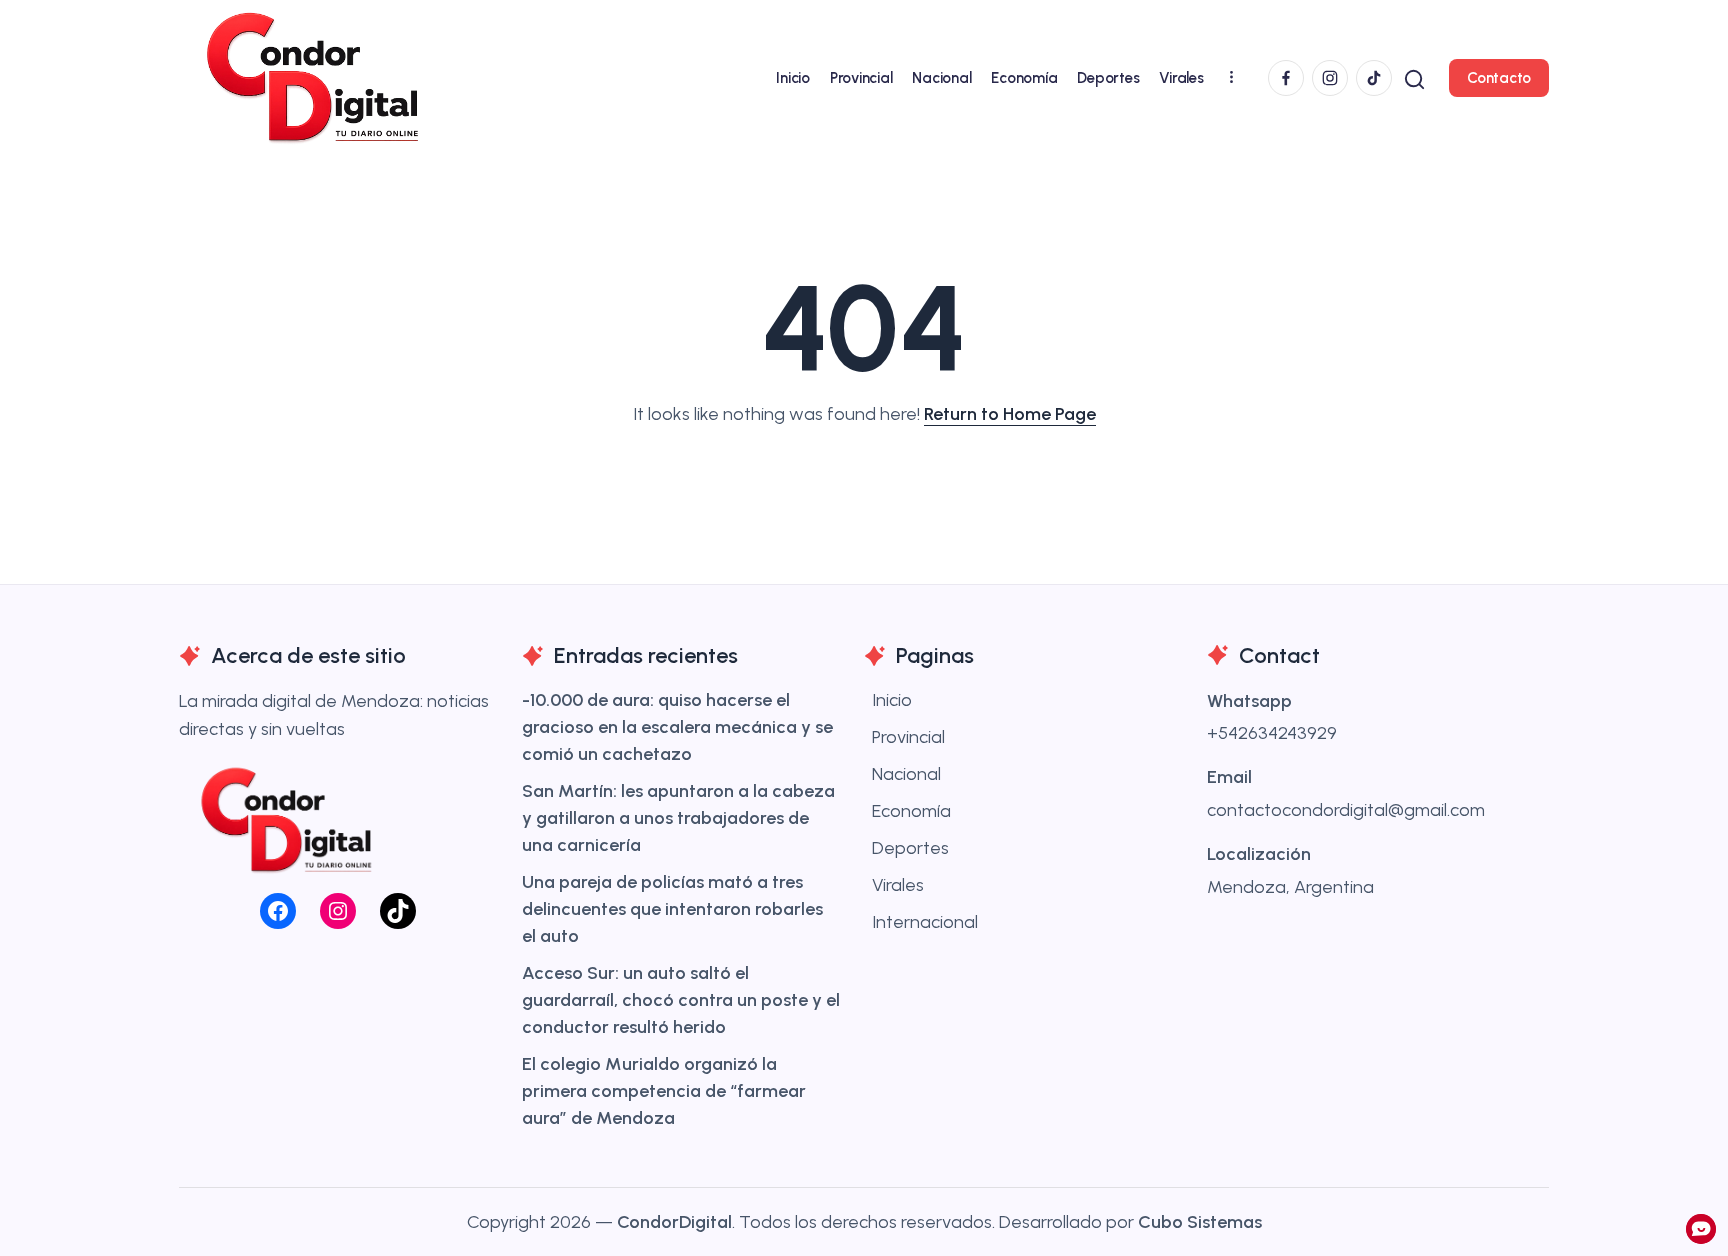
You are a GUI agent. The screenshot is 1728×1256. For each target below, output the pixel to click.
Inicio (892, 700)
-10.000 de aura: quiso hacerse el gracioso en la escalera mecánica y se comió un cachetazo (677, 727)
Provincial (908, 737)
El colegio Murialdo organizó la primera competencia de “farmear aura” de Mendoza (664, 1091)
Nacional (906, 774)
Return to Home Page (1010, 414)
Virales (898, 885)
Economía (911, 811)
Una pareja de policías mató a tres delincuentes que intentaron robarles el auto (672, 909)
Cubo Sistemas (1200, 1222)
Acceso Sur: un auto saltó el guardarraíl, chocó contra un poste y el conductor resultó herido (681, 1000)
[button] (1414, 77)
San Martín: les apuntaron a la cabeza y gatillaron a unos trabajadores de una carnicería (678, 818)
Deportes (910, 848)
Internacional (925, 922)
